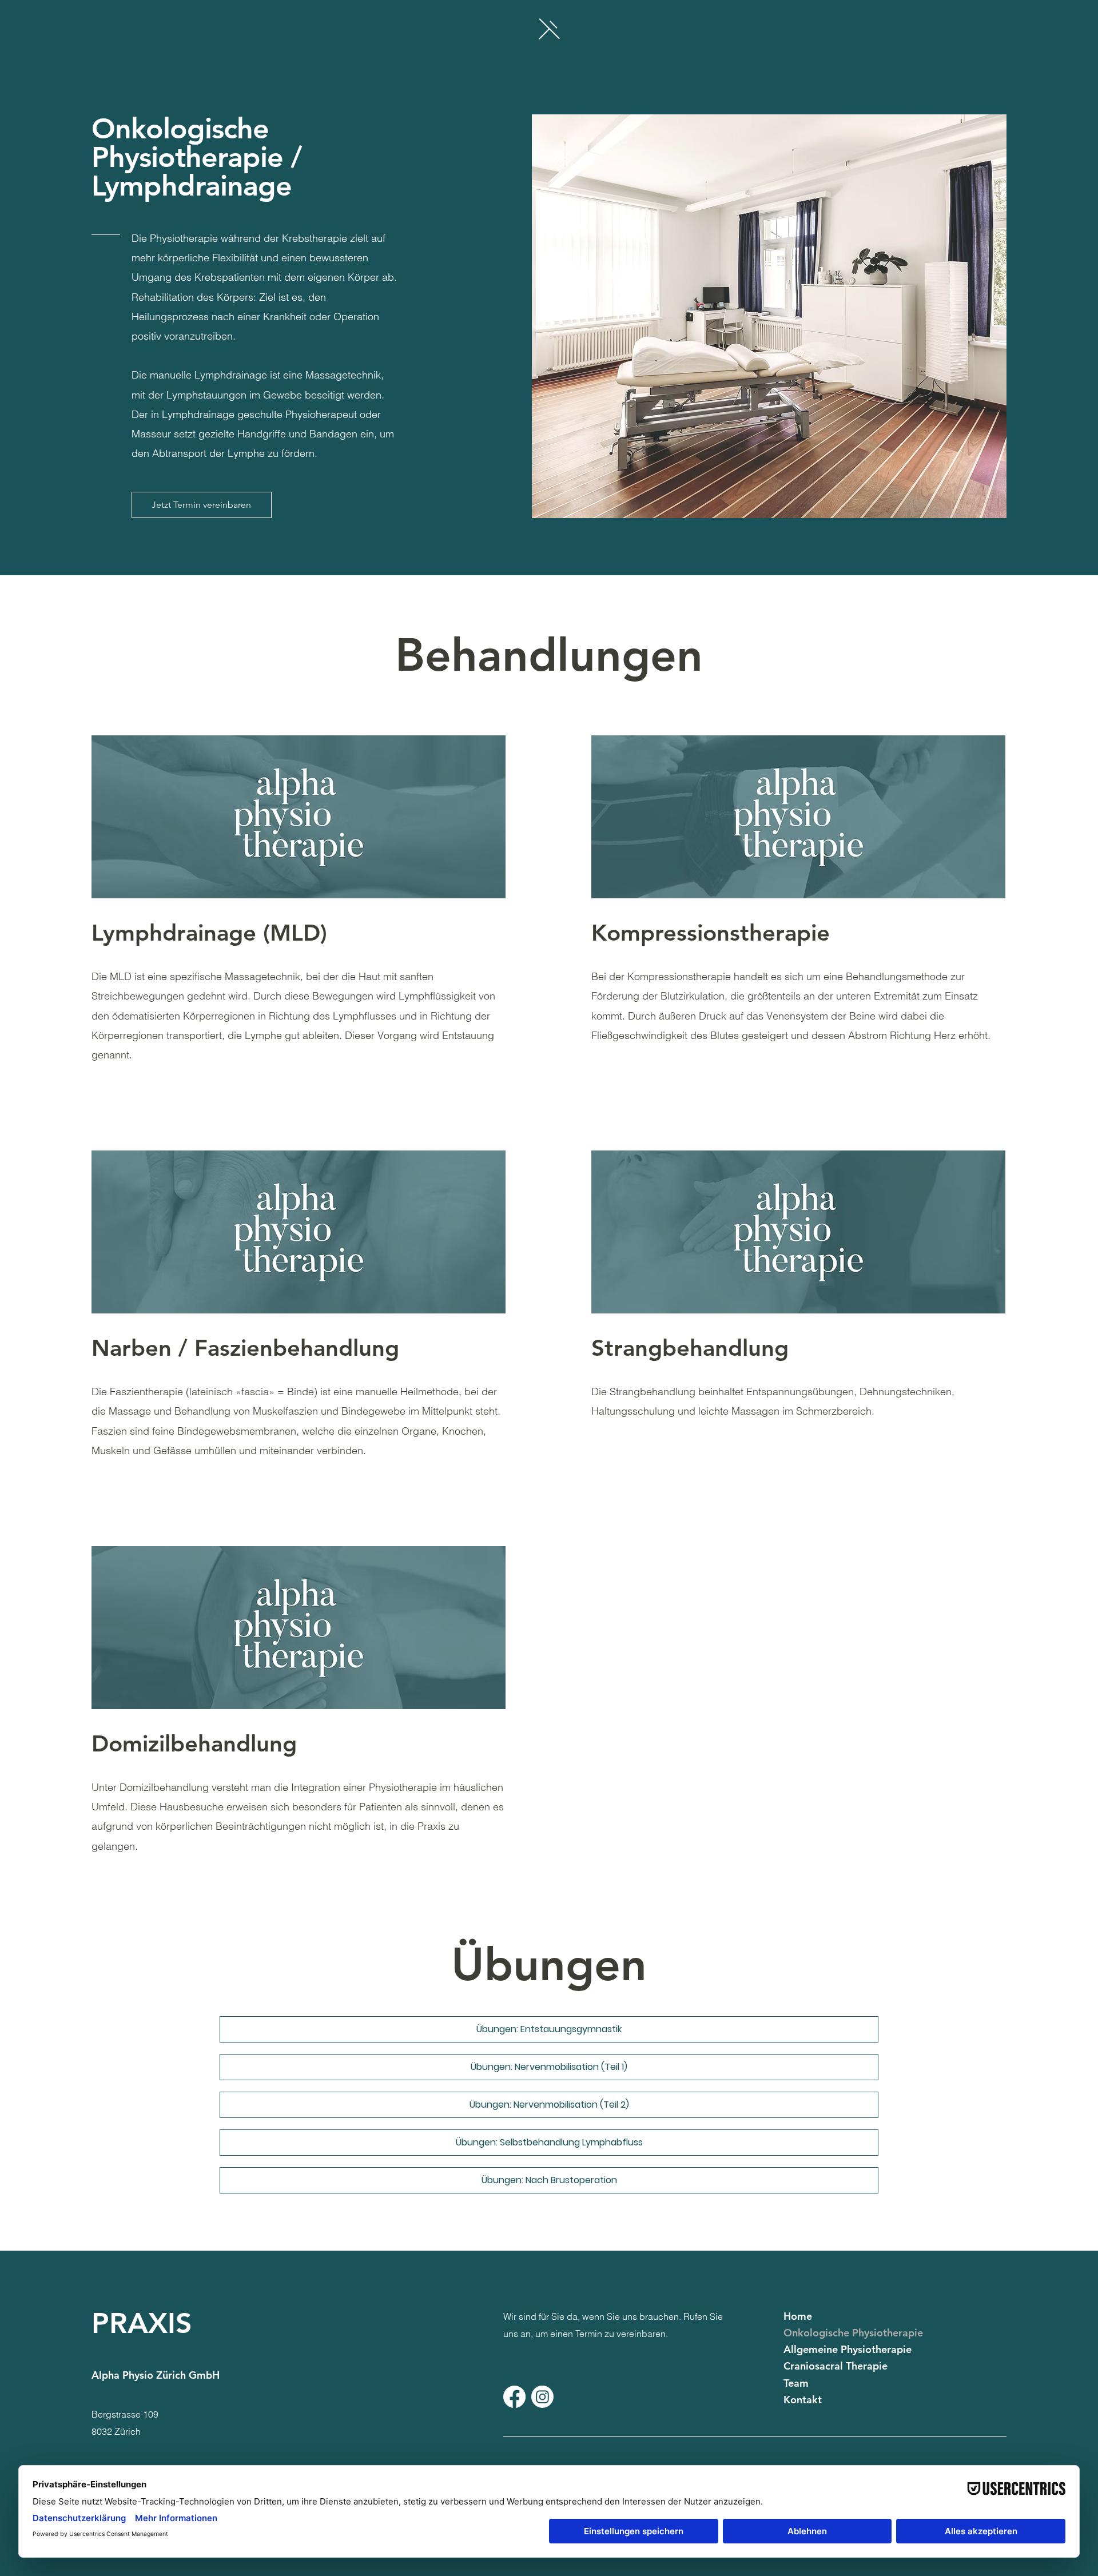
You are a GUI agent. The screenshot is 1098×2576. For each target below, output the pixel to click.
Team (796, 2383)
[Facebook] (514, 2397)
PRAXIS (142, 2323)
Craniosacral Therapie (836, 2366)
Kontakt (803, 2400)
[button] (549, 28)
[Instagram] (542, 2397)
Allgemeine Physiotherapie (848, 2349)
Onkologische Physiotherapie (853, 2333)
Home (798, 2316)
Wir (510, 2316)
